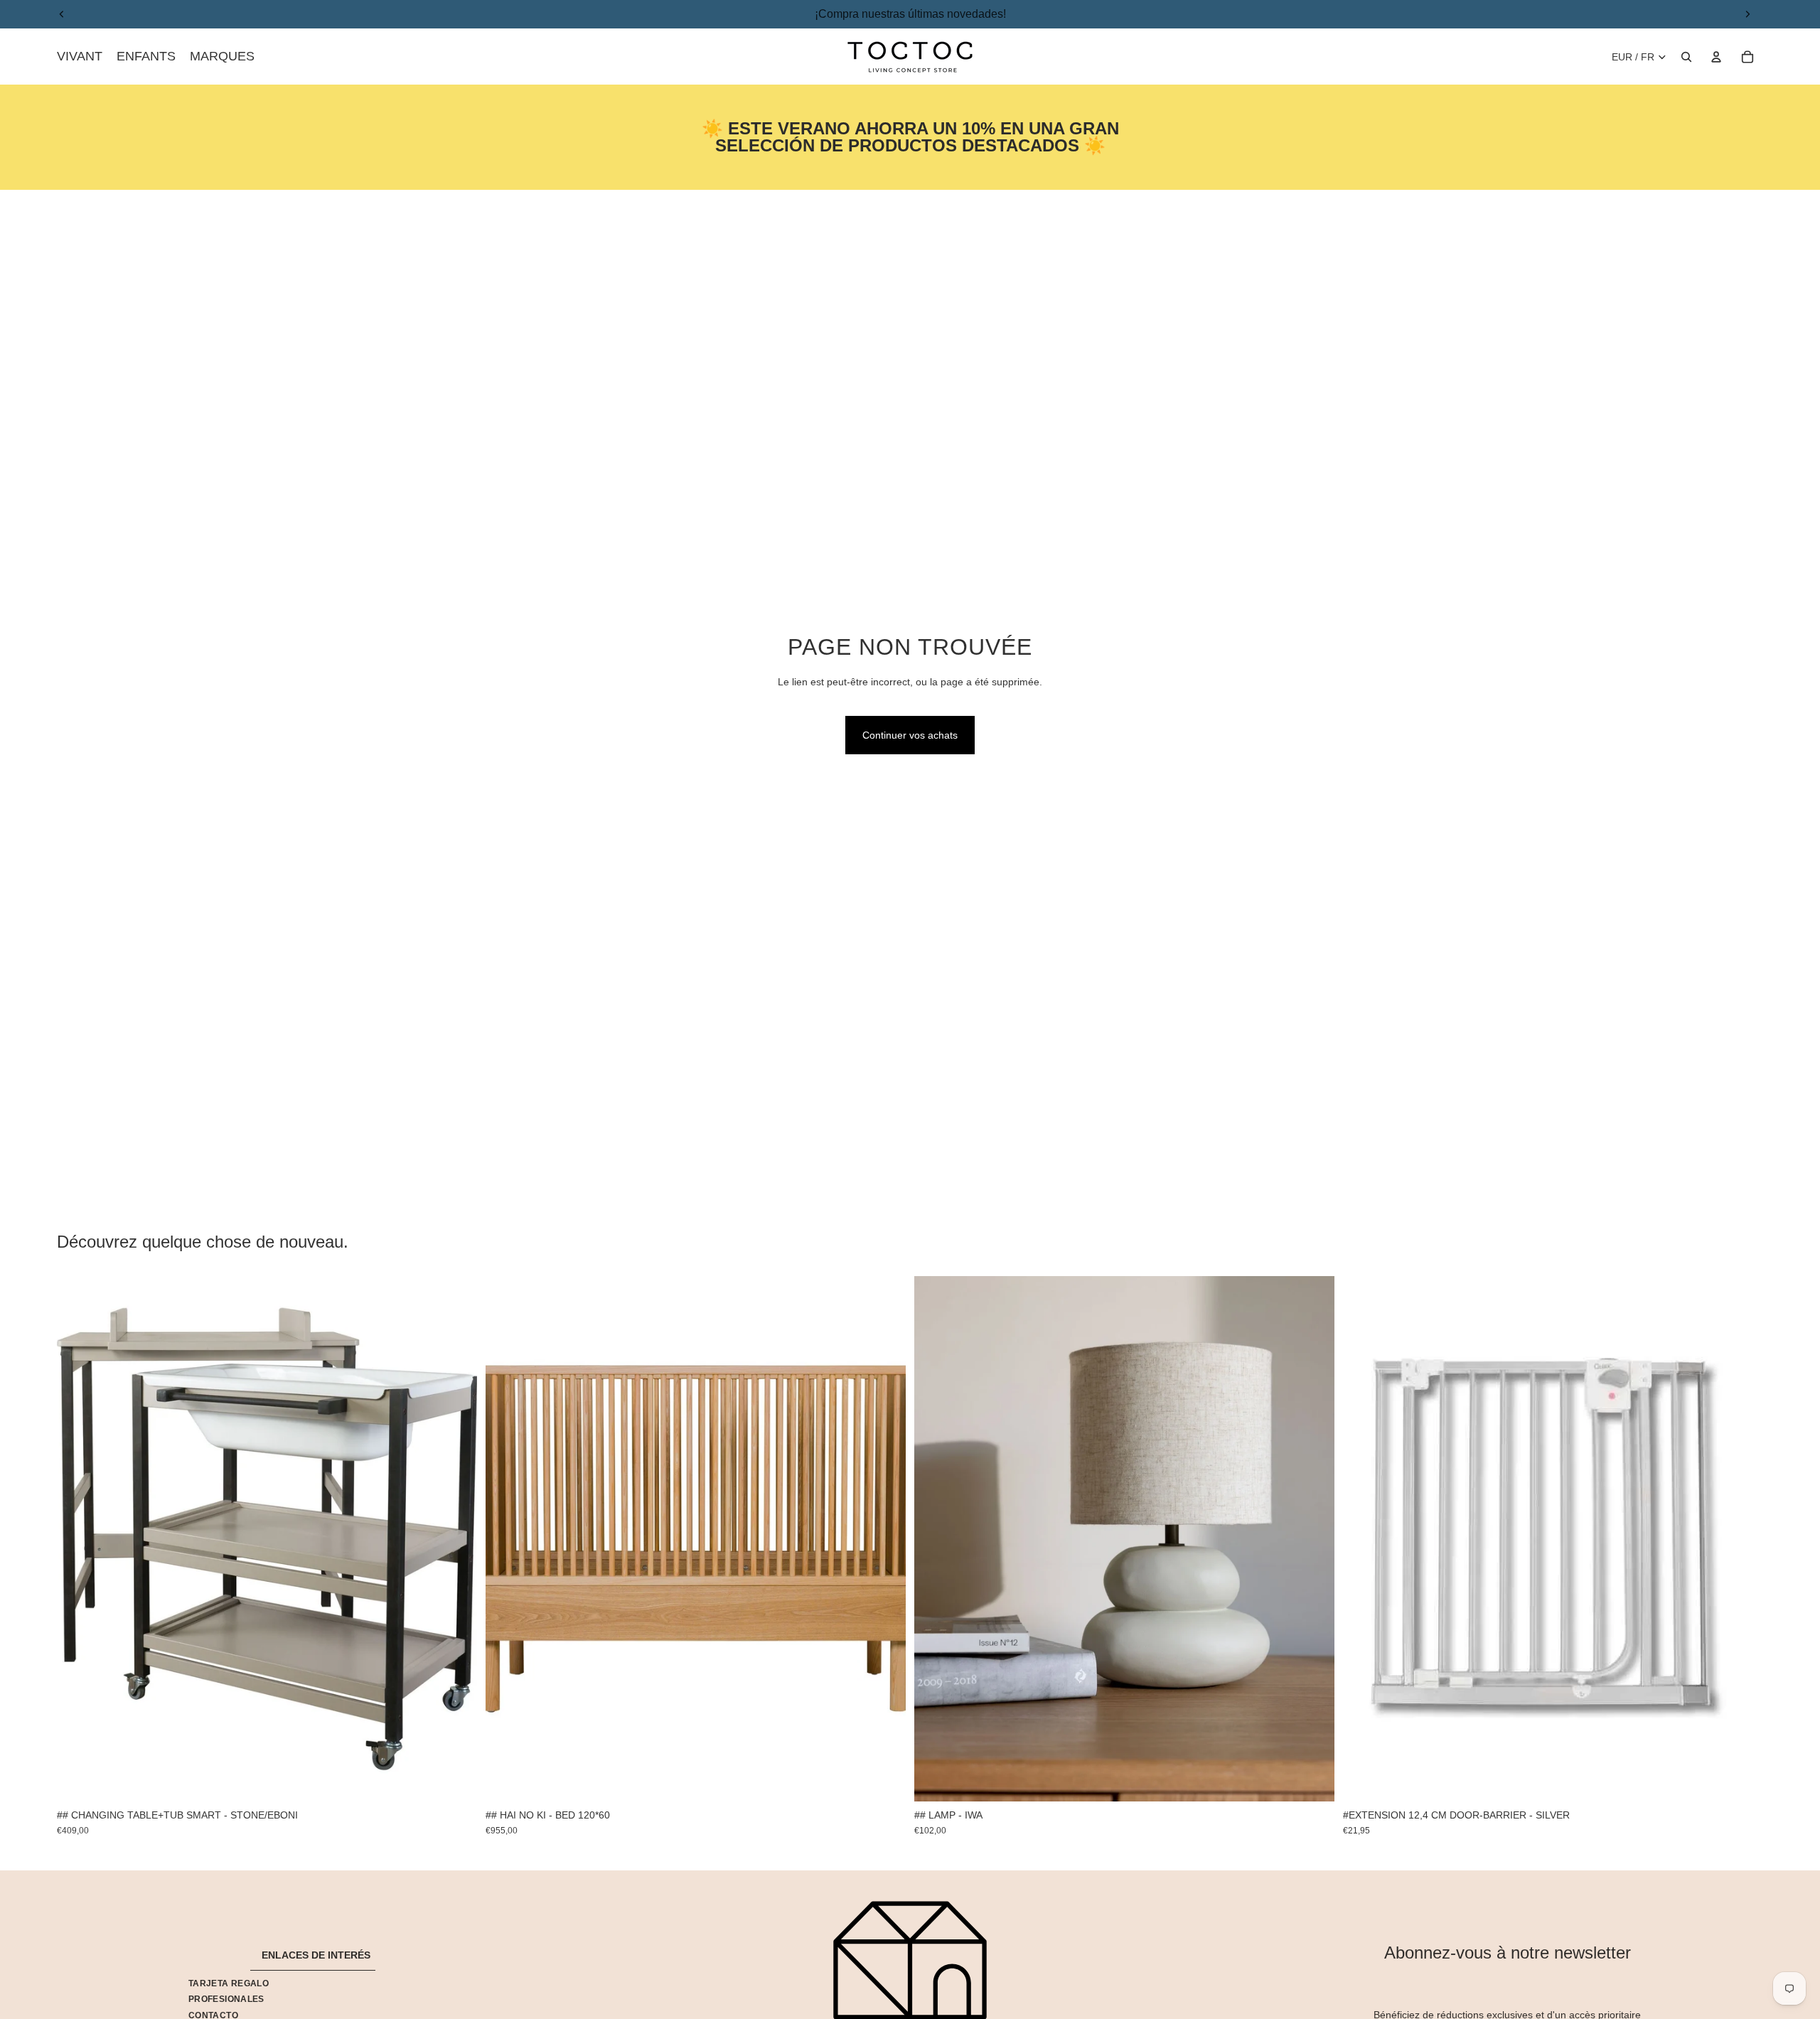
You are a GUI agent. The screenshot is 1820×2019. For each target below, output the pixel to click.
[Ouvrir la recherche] (1686, 57)
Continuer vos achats (910, 735)
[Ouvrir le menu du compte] (1716, 57)
